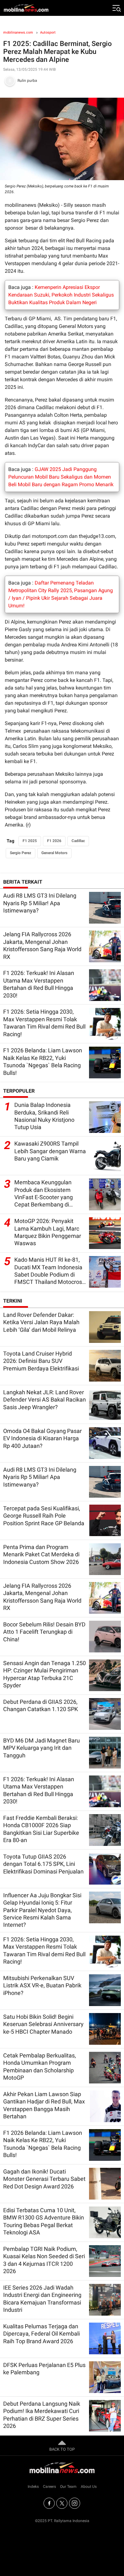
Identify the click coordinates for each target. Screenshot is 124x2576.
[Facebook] (49, 2503)
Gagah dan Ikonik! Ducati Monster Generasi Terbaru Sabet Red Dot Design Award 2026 (44, 2179)
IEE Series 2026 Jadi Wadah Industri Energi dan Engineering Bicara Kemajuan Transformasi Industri (42, 2299)
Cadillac (78, 841)
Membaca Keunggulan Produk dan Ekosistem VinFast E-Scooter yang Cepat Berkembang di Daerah (44, 1194)
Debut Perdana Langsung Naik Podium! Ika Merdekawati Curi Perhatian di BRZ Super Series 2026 (42, 2415)
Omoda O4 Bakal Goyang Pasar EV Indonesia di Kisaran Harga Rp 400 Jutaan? (42, 1438)
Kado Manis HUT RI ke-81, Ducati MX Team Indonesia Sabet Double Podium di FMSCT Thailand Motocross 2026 (50, 1271)
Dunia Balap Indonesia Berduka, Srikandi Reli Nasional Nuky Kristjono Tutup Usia (44, 1116)
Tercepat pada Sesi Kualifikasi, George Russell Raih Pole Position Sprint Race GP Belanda (44, 1516)
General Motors (54, 853)
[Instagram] (75, 2503)
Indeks (33, 2487)
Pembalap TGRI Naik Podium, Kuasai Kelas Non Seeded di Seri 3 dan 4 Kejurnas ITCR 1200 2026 (44, 2260)
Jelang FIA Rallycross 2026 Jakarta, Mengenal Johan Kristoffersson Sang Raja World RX (42, 945)
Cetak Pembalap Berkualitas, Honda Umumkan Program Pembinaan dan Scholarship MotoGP (40, 2066)
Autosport (48, 33)
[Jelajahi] (116, 8)
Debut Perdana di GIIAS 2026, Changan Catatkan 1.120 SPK (41, 1705)
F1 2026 (54, 841)
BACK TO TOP (62, 2449)
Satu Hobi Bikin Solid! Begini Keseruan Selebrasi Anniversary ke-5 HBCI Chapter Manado (43, 2024)
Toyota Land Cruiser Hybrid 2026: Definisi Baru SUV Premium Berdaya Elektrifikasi (41, 1361)
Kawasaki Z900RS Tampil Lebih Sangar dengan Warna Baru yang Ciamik (50, 1151)
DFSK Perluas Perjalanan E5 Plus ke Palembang (44, 2369)
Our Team (68, 2487)
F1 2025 (30, 841)
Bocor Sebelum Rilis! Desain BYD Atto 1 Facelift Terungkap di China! (44, 1632)
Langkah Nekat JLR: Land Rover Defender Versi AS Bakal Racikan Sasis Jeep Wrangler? (45, 1400)
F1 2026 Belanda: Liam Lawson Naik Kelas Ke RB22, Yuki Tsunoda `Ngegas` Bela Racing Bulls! (43, 1061)
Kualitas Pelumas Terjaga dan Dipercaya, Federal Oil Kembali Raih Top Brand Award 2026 (41, 2334)
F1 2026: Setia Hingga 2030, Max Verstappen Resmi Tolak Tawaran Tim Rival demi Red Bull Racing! (44, 1023)
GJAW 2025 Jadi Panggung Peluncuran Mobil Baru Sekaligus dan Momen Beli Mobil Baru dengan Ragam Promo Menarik (61, 477)
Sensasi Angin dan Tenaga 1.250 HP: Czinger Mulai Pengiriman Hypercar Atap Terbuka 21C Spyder (45, 1674)
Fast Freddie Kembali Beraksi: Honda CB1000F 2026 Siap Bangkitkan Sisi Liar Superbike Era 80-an (41, 1829)
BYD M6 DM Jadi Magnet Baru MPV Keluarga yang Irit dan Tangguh (41, 1748)
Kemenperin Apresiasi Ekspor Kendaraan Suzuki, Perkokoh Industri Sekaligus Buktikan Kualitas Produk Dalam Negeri (61, 295)
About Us (89, 2487)
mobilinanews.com (18, 33)
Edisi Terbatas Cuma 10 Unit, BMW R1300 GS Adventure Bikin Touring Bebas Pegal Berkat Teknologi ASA (44, 2221)
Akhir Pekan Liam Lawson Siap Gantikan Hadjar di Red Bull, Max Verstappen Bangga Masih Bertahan (44, 2105)
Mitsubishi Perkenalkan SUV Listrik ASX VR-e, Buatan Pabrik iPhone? (42, 1985)
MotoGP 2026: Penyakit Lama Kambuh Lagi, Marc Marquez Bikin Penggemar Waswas (48, 1232)
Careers (49, 2487)
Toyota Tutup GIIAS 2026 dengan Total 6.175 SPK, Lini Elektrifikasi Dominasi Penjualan (43, 1864)
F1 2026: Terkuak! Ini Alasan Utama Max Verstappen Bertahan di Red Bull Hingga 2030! (39, 984)
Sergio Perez (21, 853)
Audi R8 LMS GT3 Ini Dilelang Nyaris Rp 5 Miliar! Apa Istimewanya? (40, 903)
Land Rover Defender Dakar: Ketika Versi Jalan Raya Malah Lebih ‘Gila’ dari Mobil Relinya (41, 1322)
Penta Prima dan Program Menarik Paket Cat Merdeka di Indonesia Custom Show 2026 (41, 1554)
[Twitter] (62, 2503)
